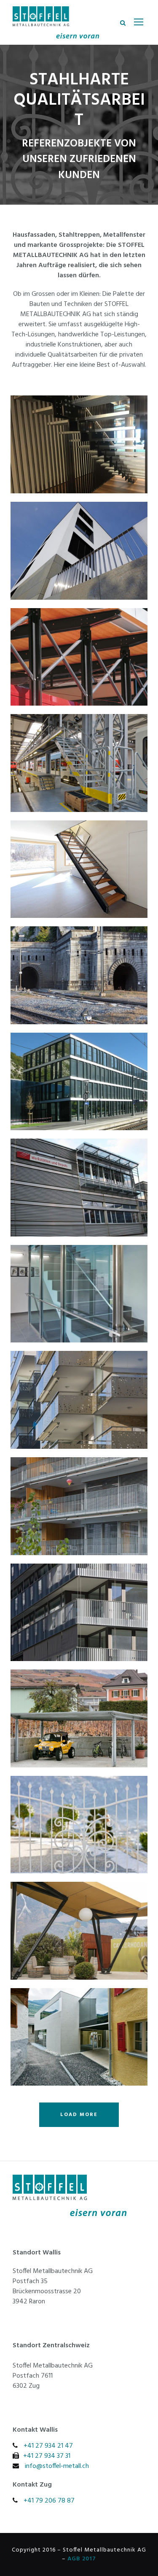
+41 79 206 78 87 (49, 2501)
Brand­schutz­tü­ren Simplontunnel (79, 975)
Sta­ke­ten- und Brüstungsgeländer (79, 1612)
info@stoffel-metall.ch (57, 2466)
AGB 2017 (82, 2559)
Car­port (79, 1718)
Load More (79, 2115)
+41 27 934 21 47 (48, 2446)
